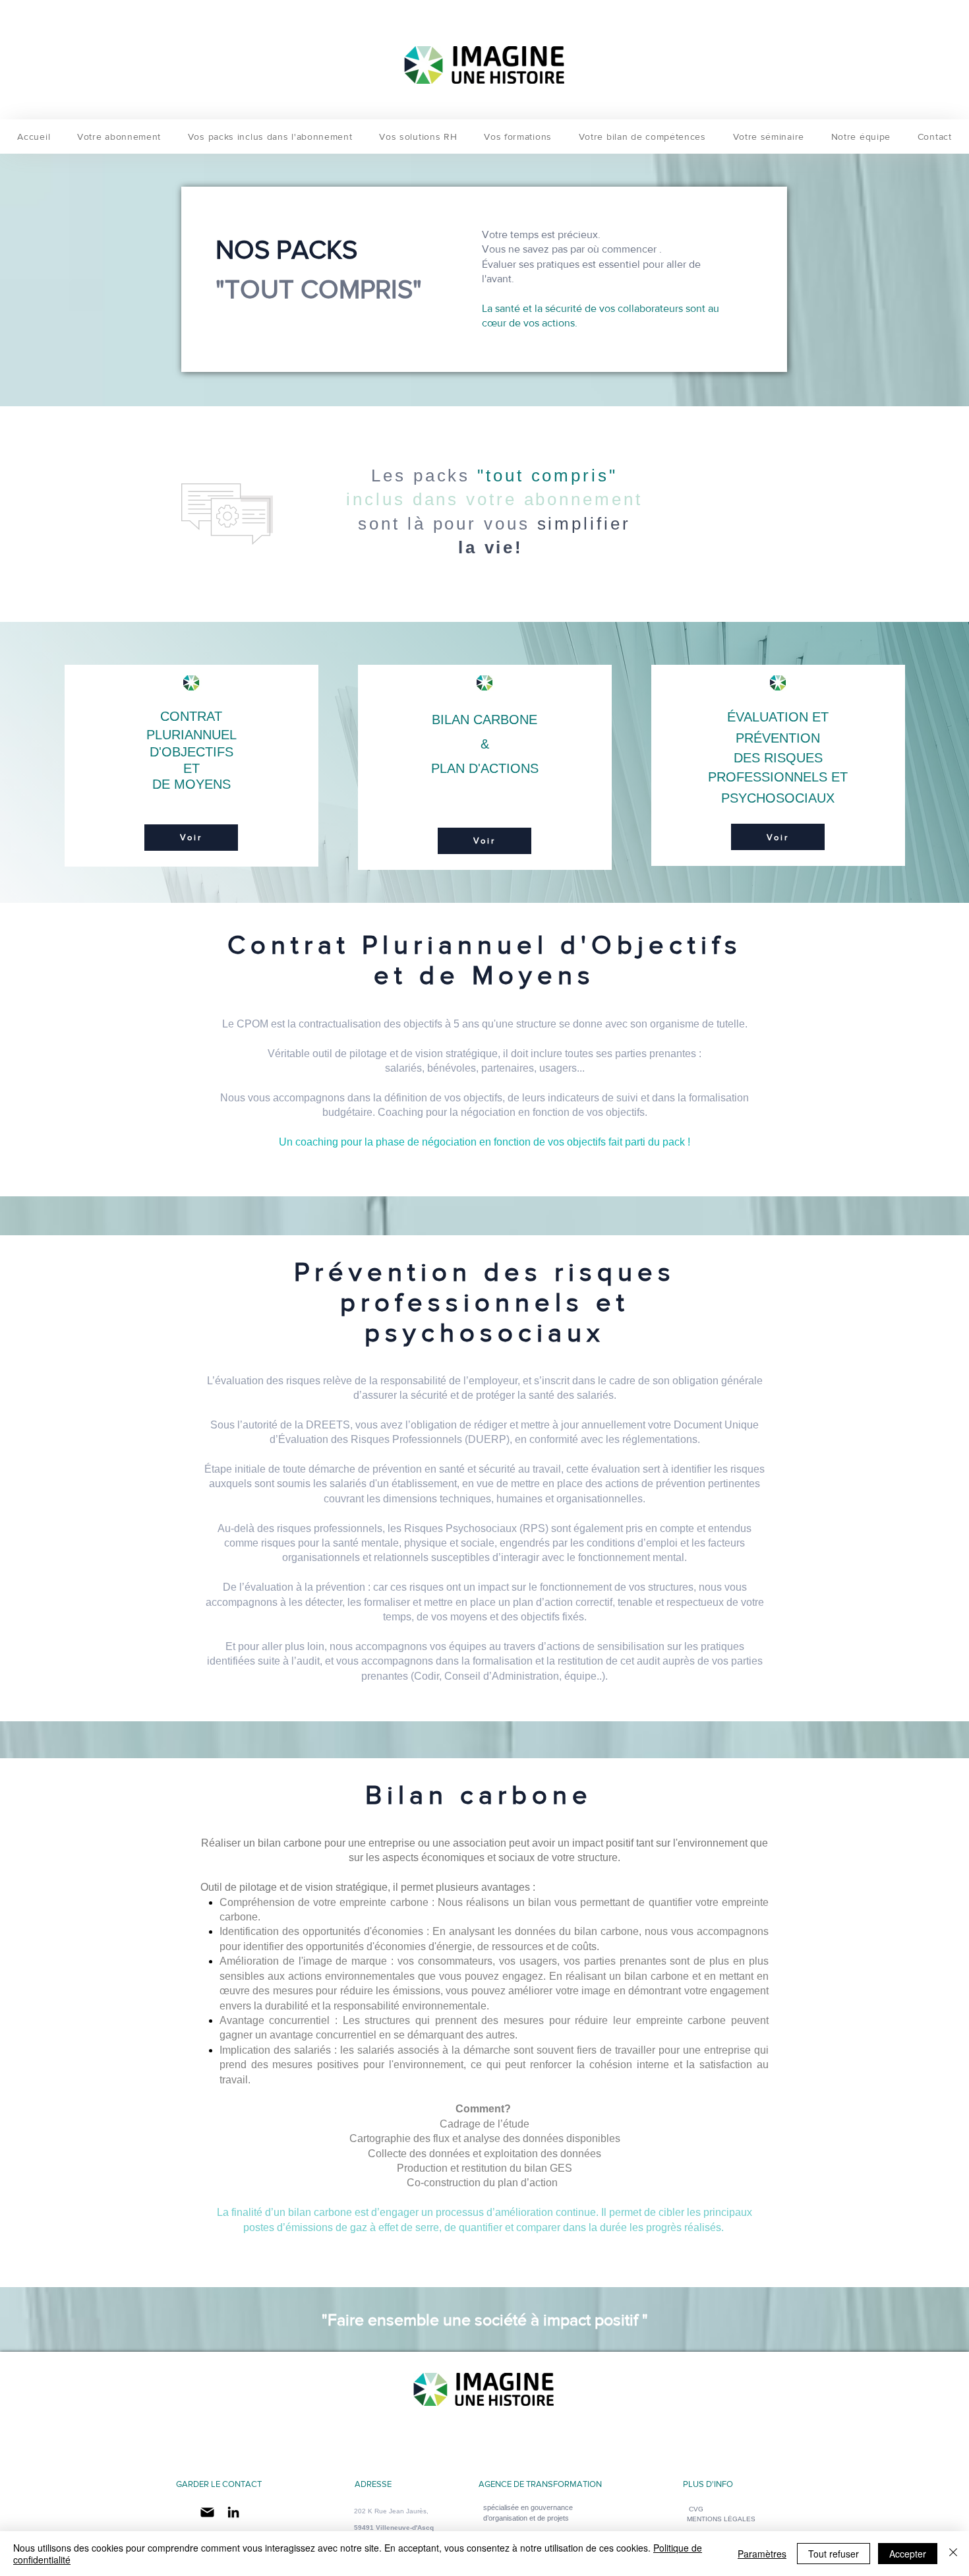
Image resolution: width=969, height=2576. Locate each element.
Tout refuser (834, 2554)
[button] (721, 2519)
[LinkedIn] (233, 2512)
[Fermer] (953, 2554)
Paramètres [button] (762, 2554)
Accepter (908, 2554)
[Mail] (207, 2512)
